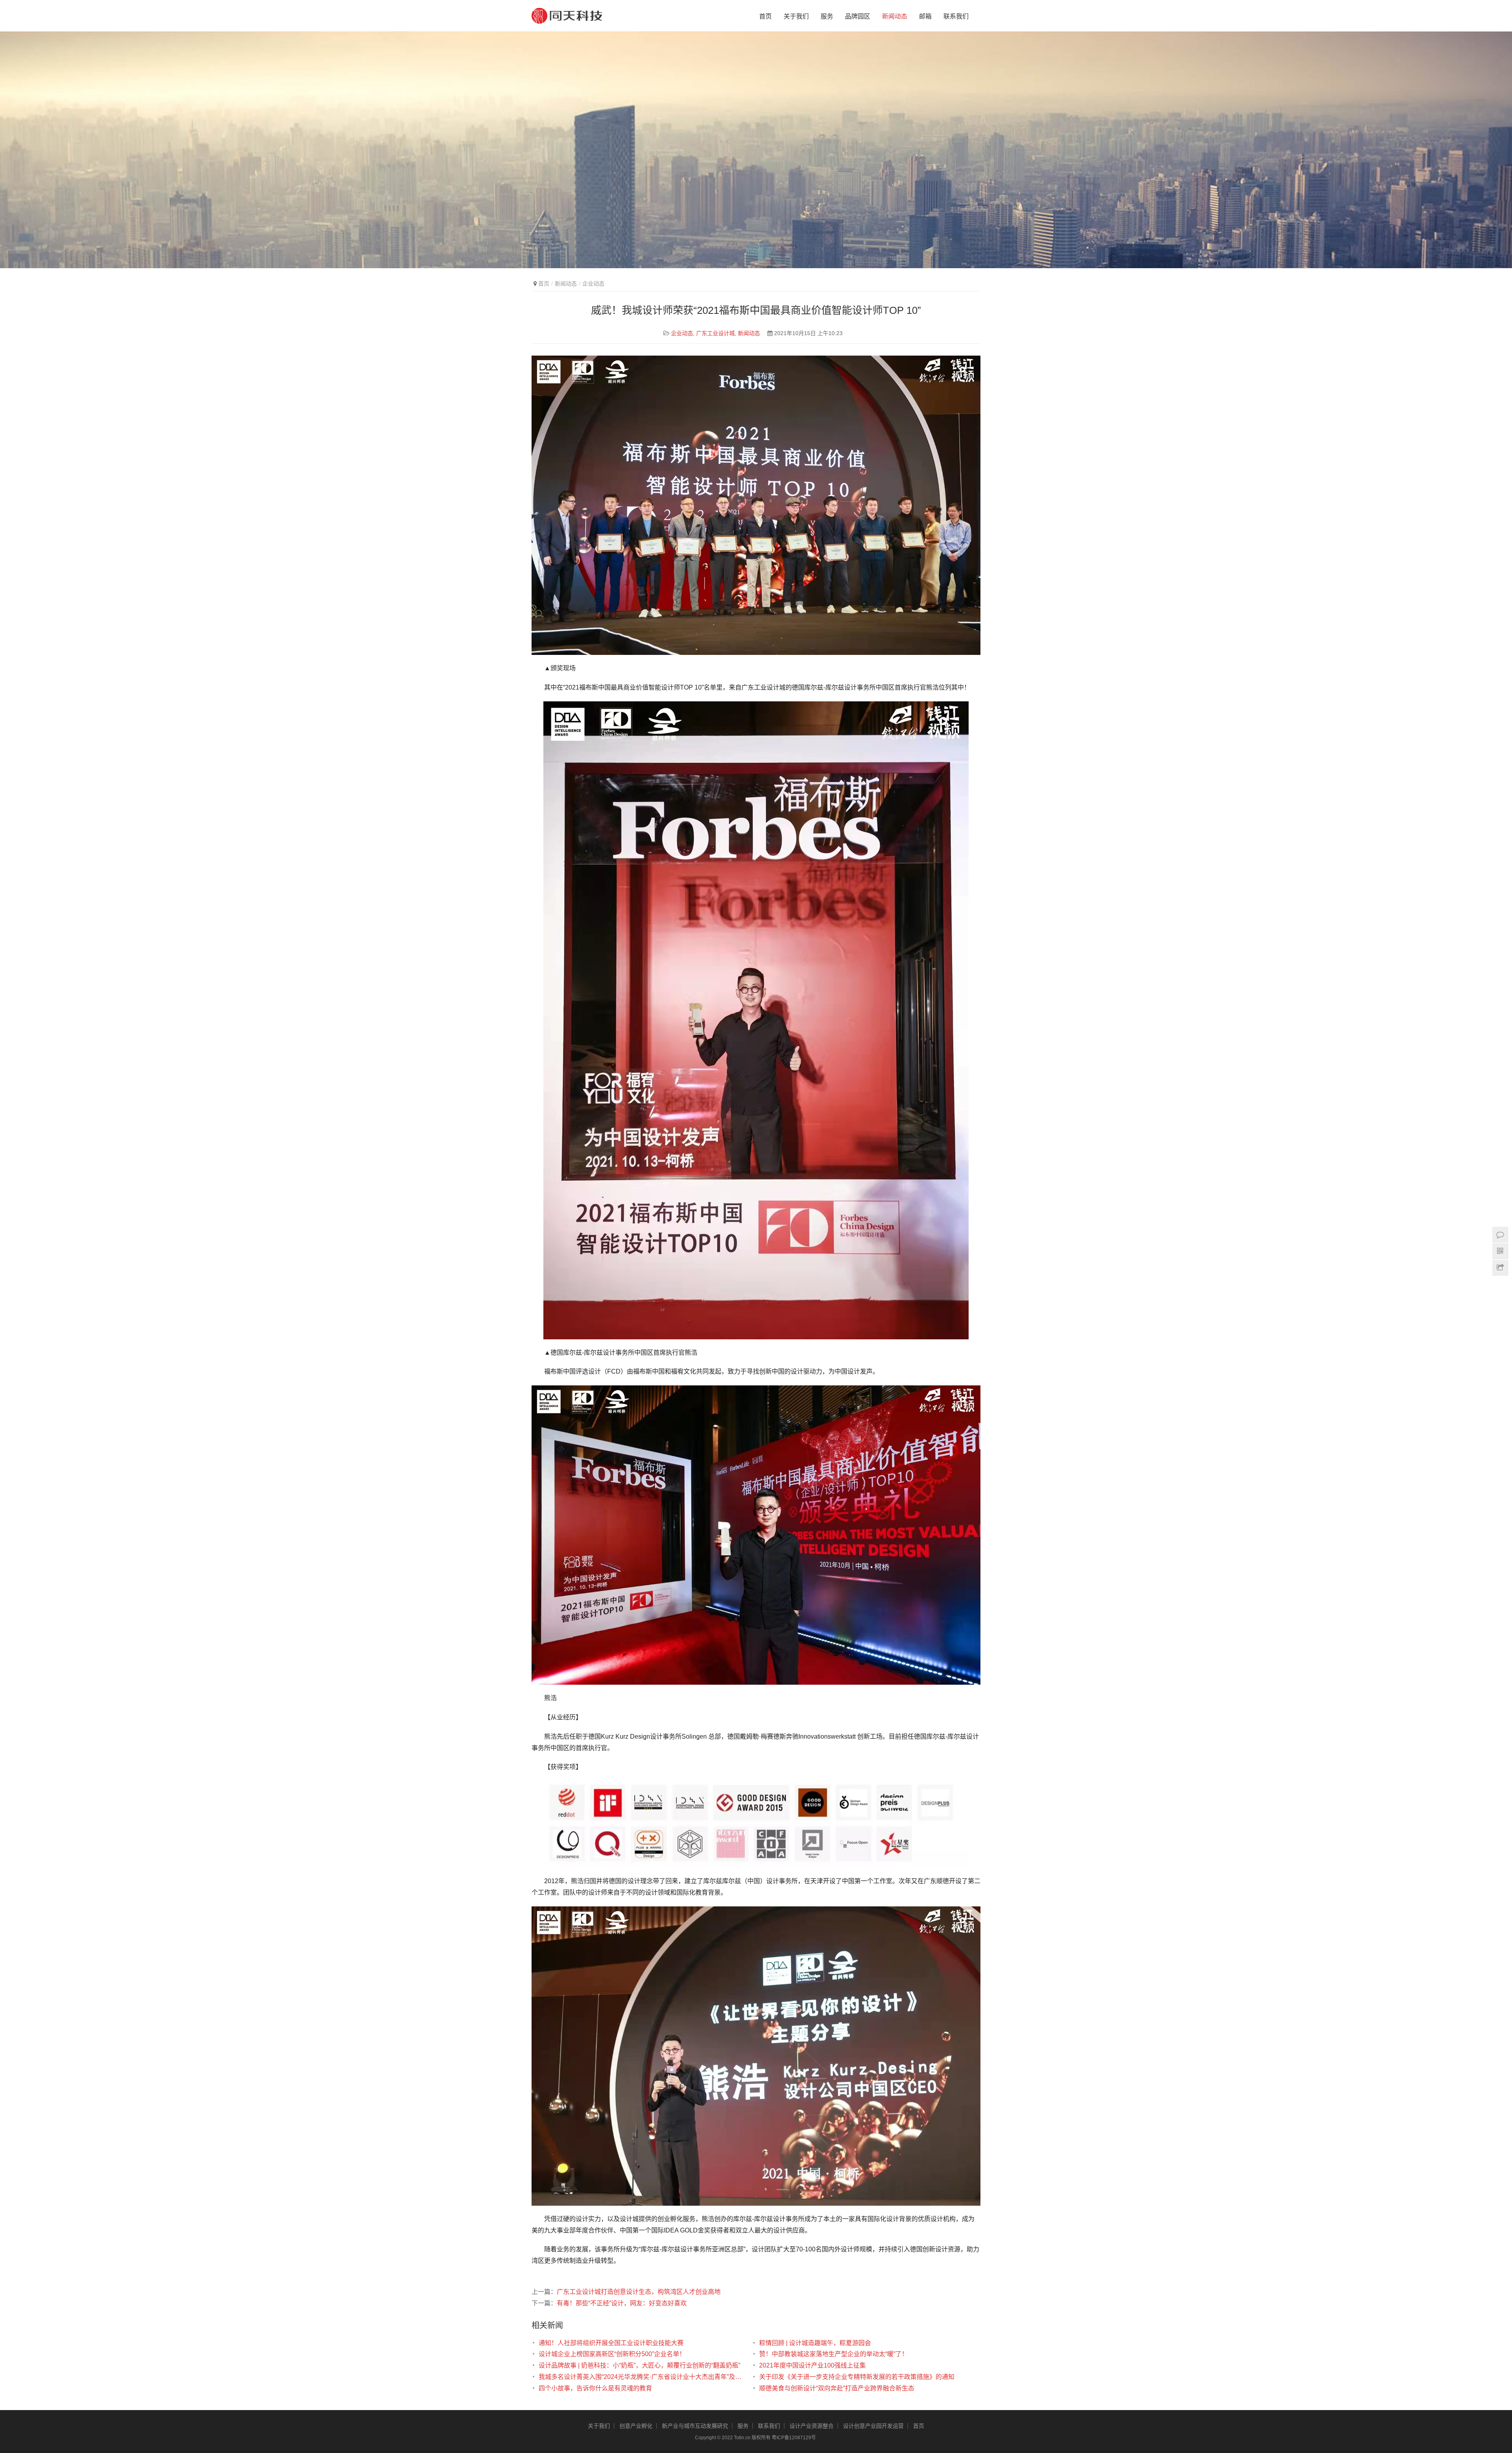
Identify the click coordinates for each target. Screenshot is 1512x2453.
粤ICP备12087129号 (794, 2438)
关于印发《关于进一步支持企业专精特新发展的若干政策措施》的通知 (857, 2377)
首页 (765, 16)
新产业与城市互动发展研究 (695, 2426)
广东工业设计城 (715, 333)
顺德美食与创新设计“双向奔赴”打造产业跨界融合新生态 (837, 2388)
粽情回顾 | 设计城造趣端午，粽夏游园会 (815, 2343)
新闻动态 (895, 16)
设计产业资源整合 (812, 2426)
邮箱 (925, 16)
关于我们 (796, 16)
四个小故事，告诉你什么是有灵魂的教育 (595, 2388)
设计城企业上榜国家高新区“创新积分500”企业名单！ (612, 2354)
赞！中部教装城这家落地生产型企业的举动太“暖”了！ (834, 2354)
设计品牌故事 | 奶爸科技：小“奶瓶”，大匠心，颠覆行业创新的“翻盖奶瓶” (639, 2365)
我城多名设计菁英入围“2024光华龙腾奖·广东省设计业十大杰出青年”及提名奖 (641, 2377)
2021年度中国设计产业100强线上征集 (813, 2365)
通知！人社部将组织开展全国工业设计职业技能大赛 (611, 2343)
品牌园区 (858, 16)
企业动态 (682, 333)
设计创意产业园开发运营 (873, 2426)
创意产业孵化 (636, 2426)
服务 (827, 16)
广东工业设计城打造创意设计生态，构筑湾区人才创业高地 (639, 2292)
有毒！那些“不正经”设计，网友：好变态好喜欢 (622, 2303)
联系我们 (956, 16)
